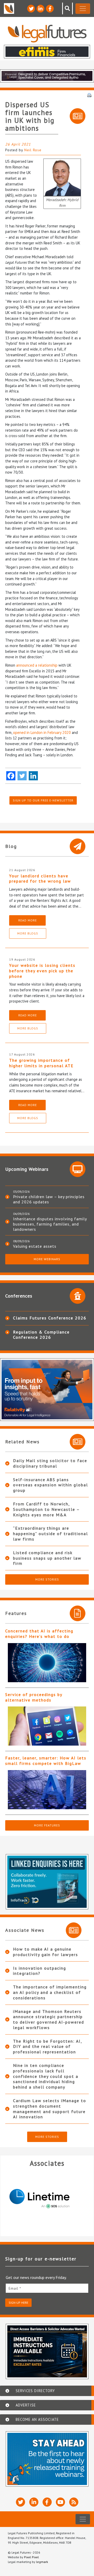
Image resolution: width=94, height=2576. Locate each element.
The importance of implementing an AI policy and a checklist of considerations (50, 1992)
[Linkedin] (33, 776)
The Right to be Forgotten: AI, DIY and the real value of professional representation (48, 2047)
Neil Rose (33, 150)
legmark (42, 2562)
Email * (15, 2288)
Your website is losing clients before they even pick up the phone (42, 971)
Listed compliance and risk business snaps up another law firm (47, 1558)
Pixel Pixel (31, 2557)
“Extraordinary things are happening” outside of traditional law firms (51, 1534)
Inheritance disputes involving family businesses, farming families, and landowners (50, 1224)
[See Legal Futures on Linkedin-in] (40, 9)
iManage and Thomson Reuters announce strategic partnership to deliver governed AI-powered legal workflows (49, 2019)
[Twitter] (22, 776)
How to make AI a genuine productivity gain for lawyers (46, 1952)
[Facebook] (11, 776)
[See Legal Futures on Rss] (74, 2502)
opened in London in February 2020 (42, 732)
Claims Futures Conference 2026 (50, 1318)
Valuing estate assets (35, 1246)
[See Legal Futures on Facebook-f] (50, 9)
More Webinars (47, 1259)
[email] (47, 2288)
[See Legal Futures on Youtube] (60, 2502)
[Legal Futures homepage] (47, 34)
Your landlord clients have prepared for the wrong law (40, 879)
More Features (47, 1825)
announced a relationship (37, 665)
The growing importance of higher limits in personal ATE (41, 1063)
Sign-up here (18, 2303)
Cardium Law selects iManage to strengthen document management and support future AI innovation (50, 2109)
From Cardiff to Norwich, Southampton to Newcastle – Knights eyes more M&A (46, 1509)
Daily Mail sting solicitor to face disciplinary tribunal (50, 1463)
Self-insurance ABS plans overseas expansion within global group (51, 1485)
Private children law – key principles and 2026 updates (49, 1199)
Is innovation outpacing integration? (40, 1971)
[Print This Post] (89, 95)
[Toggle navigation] (83, 9)
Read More (28, 920)
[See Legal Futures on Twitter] (31, 9)
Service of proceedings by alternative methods (34, 1697)
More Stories (47, 1579)
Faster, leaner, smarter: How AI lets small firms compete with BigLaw (46, 1761)
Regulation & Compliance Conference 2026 (41, 1335)
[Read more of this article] (47, 1663)
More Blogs (28, 933)
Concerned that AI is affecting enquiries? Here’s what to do (39, 1634)
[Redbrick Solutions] (47, 2199)
